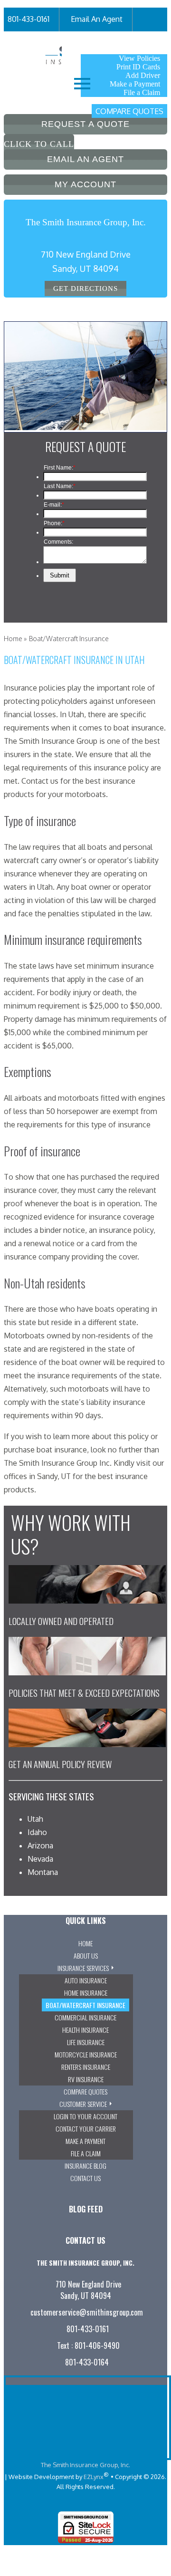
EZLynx (94, 2477)
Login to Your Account (85, 2116)
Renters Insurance (86, 2067)
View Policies (139, 58)
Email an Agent (85, 159)
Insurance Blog (85, 2166)
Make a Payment (135, 84)
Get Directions (85, 288)
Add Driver (143, 75)
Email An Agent (97, 19)
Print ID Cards (138, 67)
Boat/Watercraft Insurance (85, 2005)
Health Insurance (85, 2030)
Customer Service (83, 2104)
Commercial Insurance (85, 2017)
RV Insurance (86, 2079)
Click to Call (39, 144)
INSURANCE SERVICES (83, 1968)
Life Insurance (86, 2042)
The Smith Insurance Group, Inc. (85, 2465)
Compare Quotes (129, 111)
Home (13, 639)
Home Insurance (86, 1993)
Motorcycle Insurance (86, 2054)
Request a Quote (85, 124)
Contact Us (85, 2178)
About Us (86, 1956)
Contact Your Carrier (86, 2129)
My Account (107, 43)
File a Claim (142, 92)
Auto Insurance (86, 1980)
